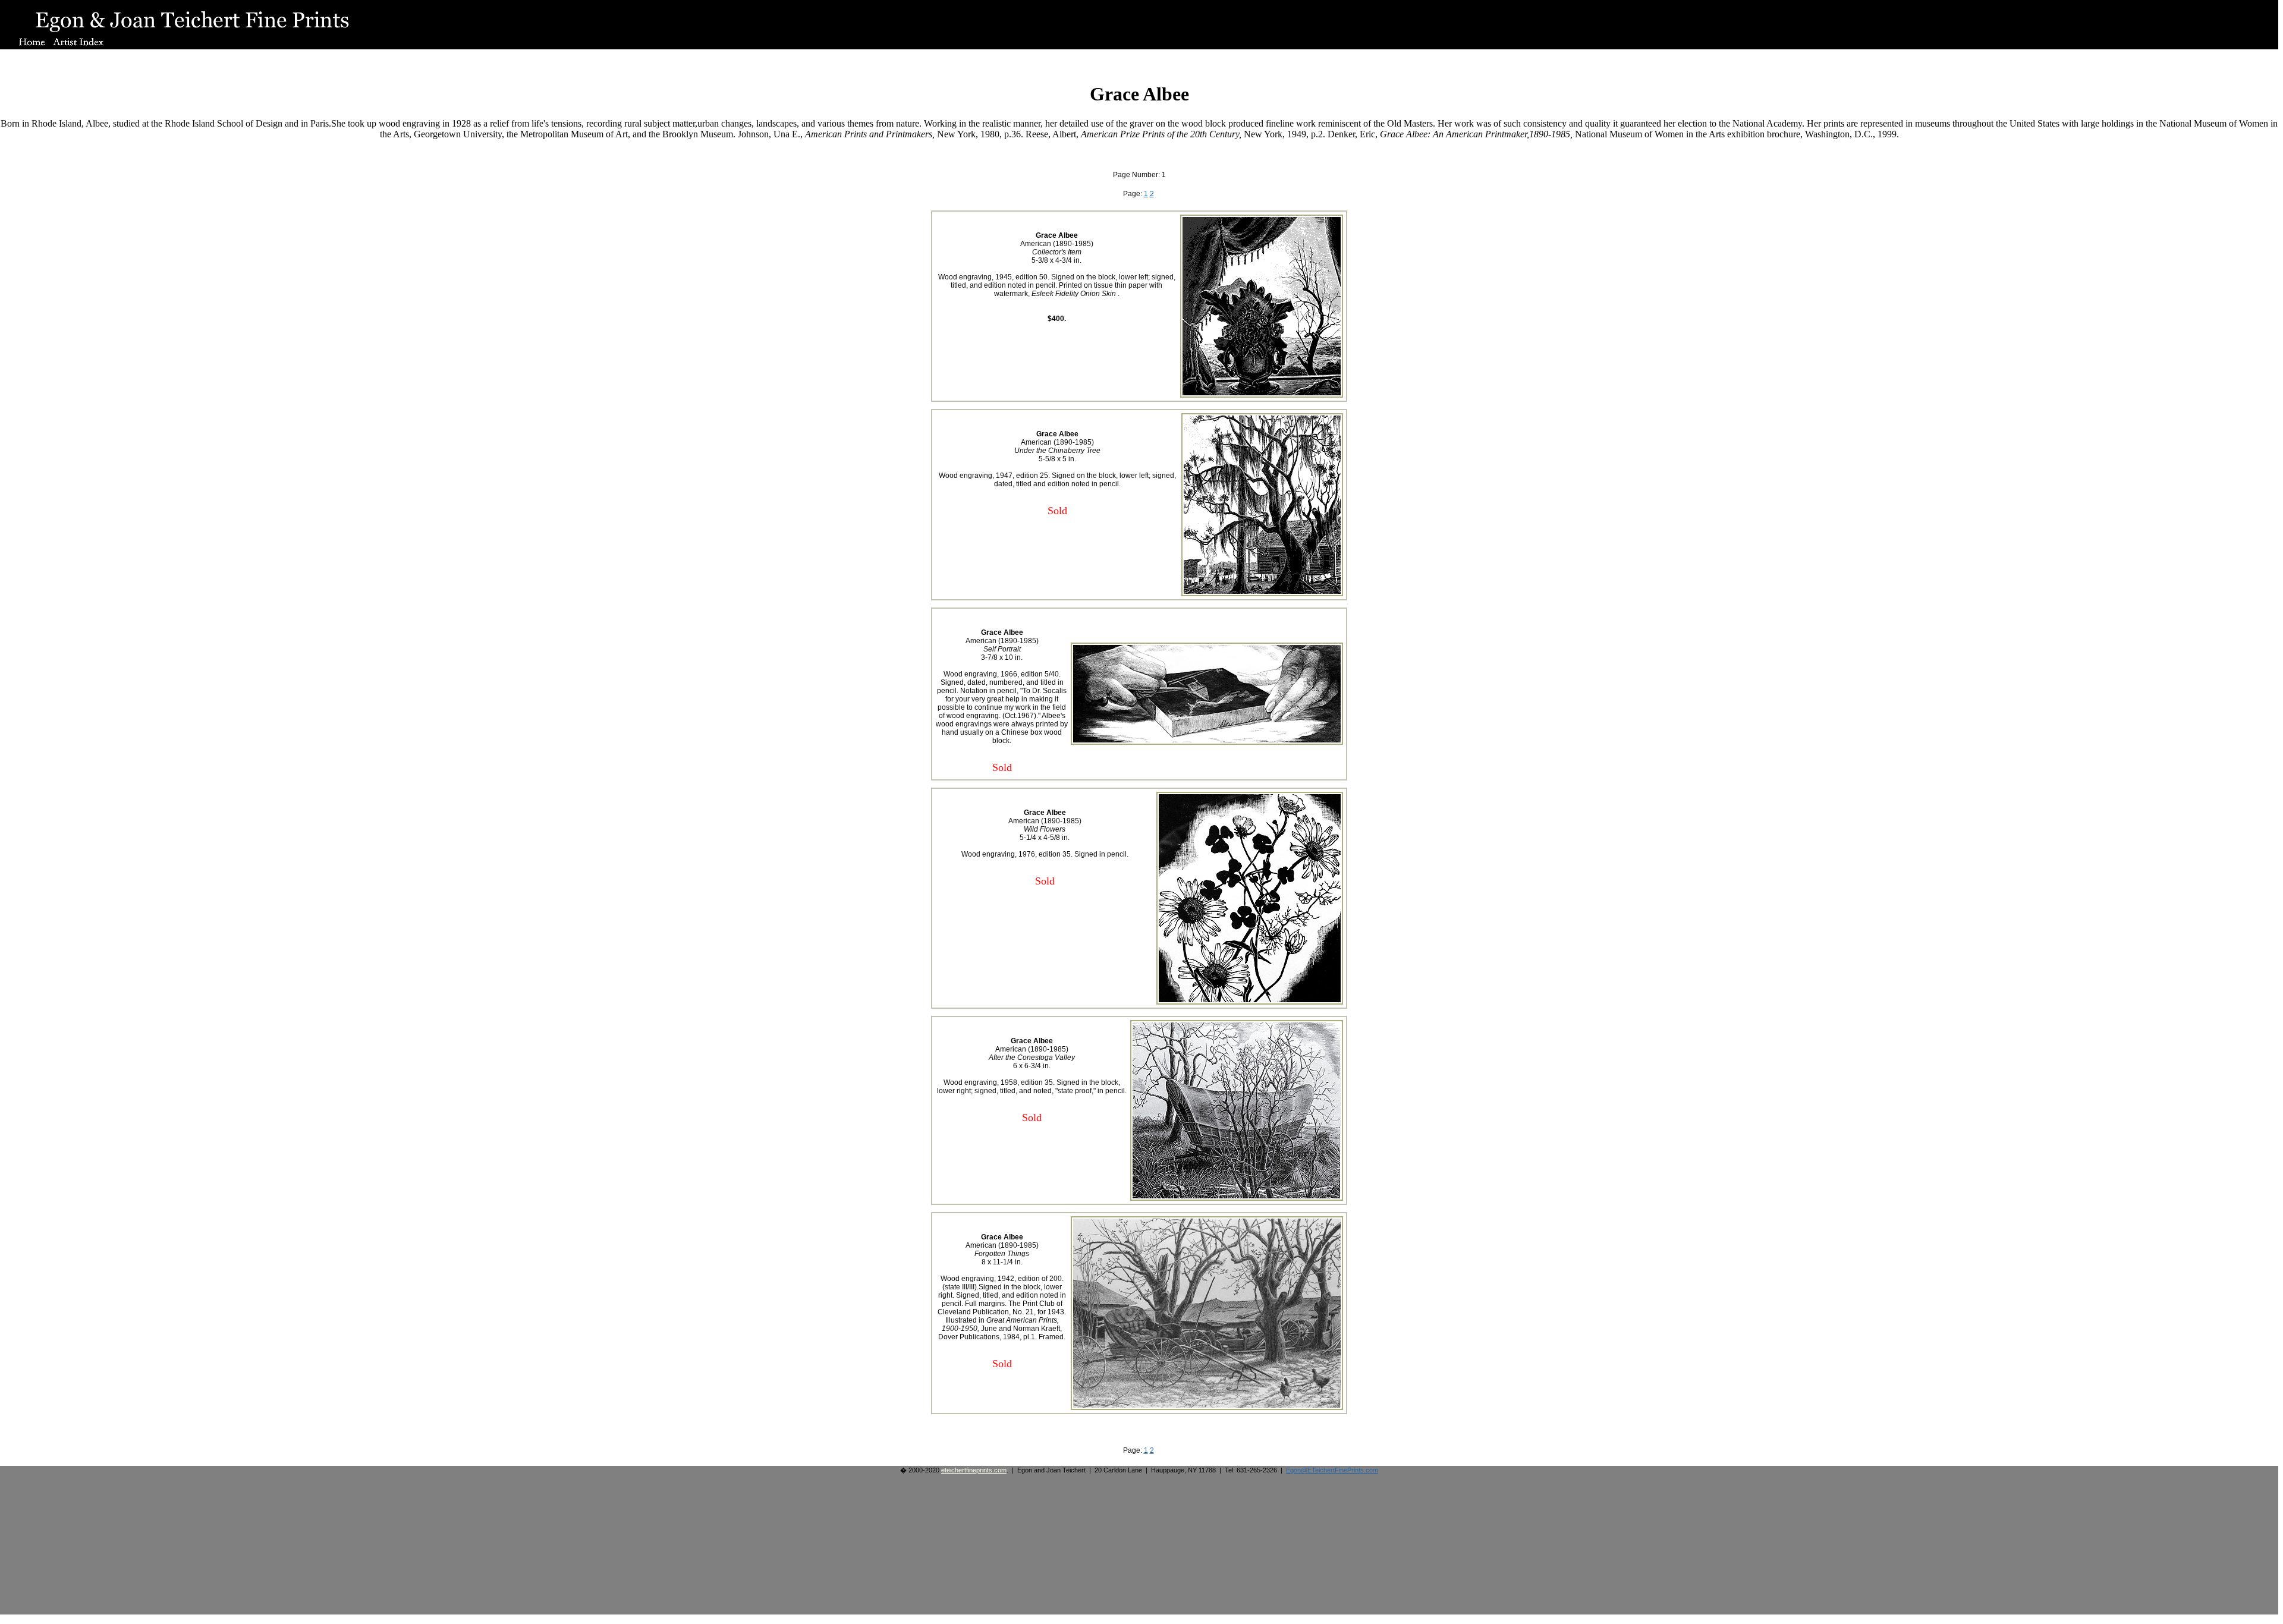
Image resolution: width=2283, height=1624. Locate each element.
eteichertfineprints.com (974, 1470)
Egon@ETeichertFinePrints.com (1332, 1470)
